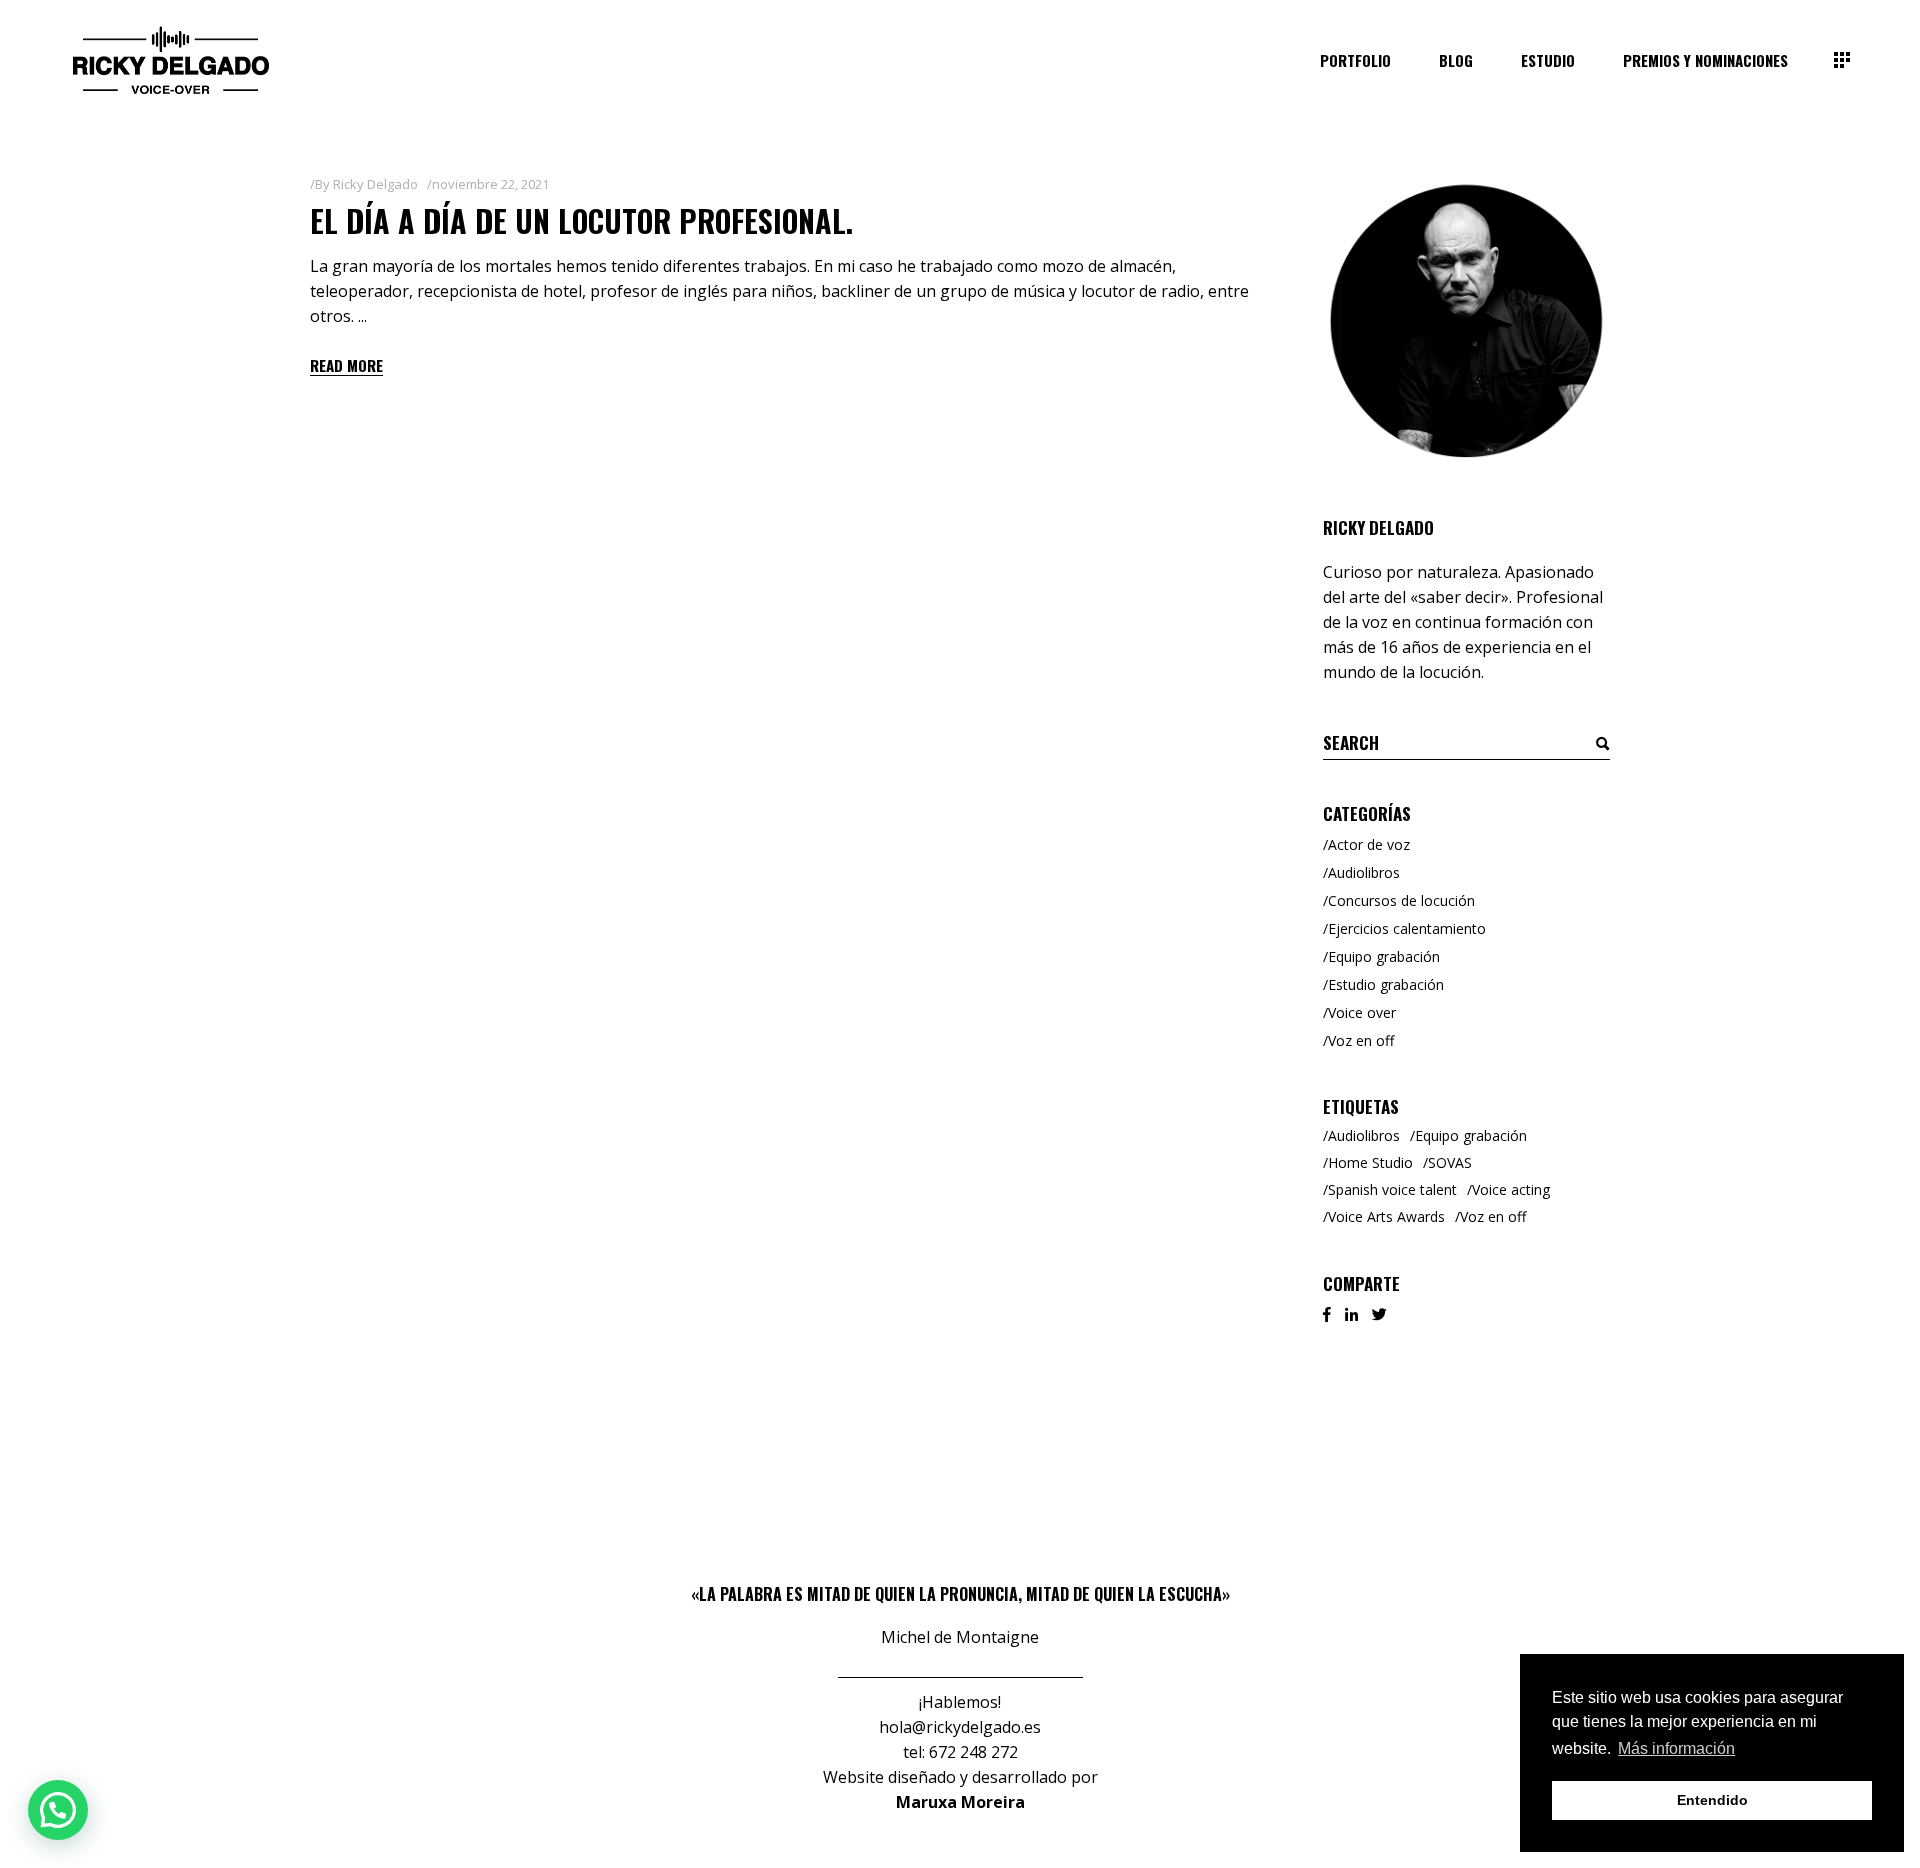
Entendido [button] (1712, 1800)
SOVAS (1450, 1162)
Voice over (1362, 1012)
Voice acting (1511, 1189)
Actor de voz (1369, 844)
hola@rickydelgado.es (960, 1727)
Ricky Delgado (375, 184)
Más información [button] (1676, 1748)
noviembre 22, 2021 (490, 184)
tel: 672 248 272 (960, 1752)
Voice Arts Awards (1386, 1216)
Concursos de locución (1401, 900)
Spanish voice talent (1392, 1189)
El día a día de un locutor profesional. (581, 220)
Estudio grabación (1386, 984)
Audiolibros (1364, 872)
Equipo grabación (1384, 956)
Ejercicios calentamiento (1407, 928)
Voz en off (1361, 1040)
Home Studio (1370, 1162)
